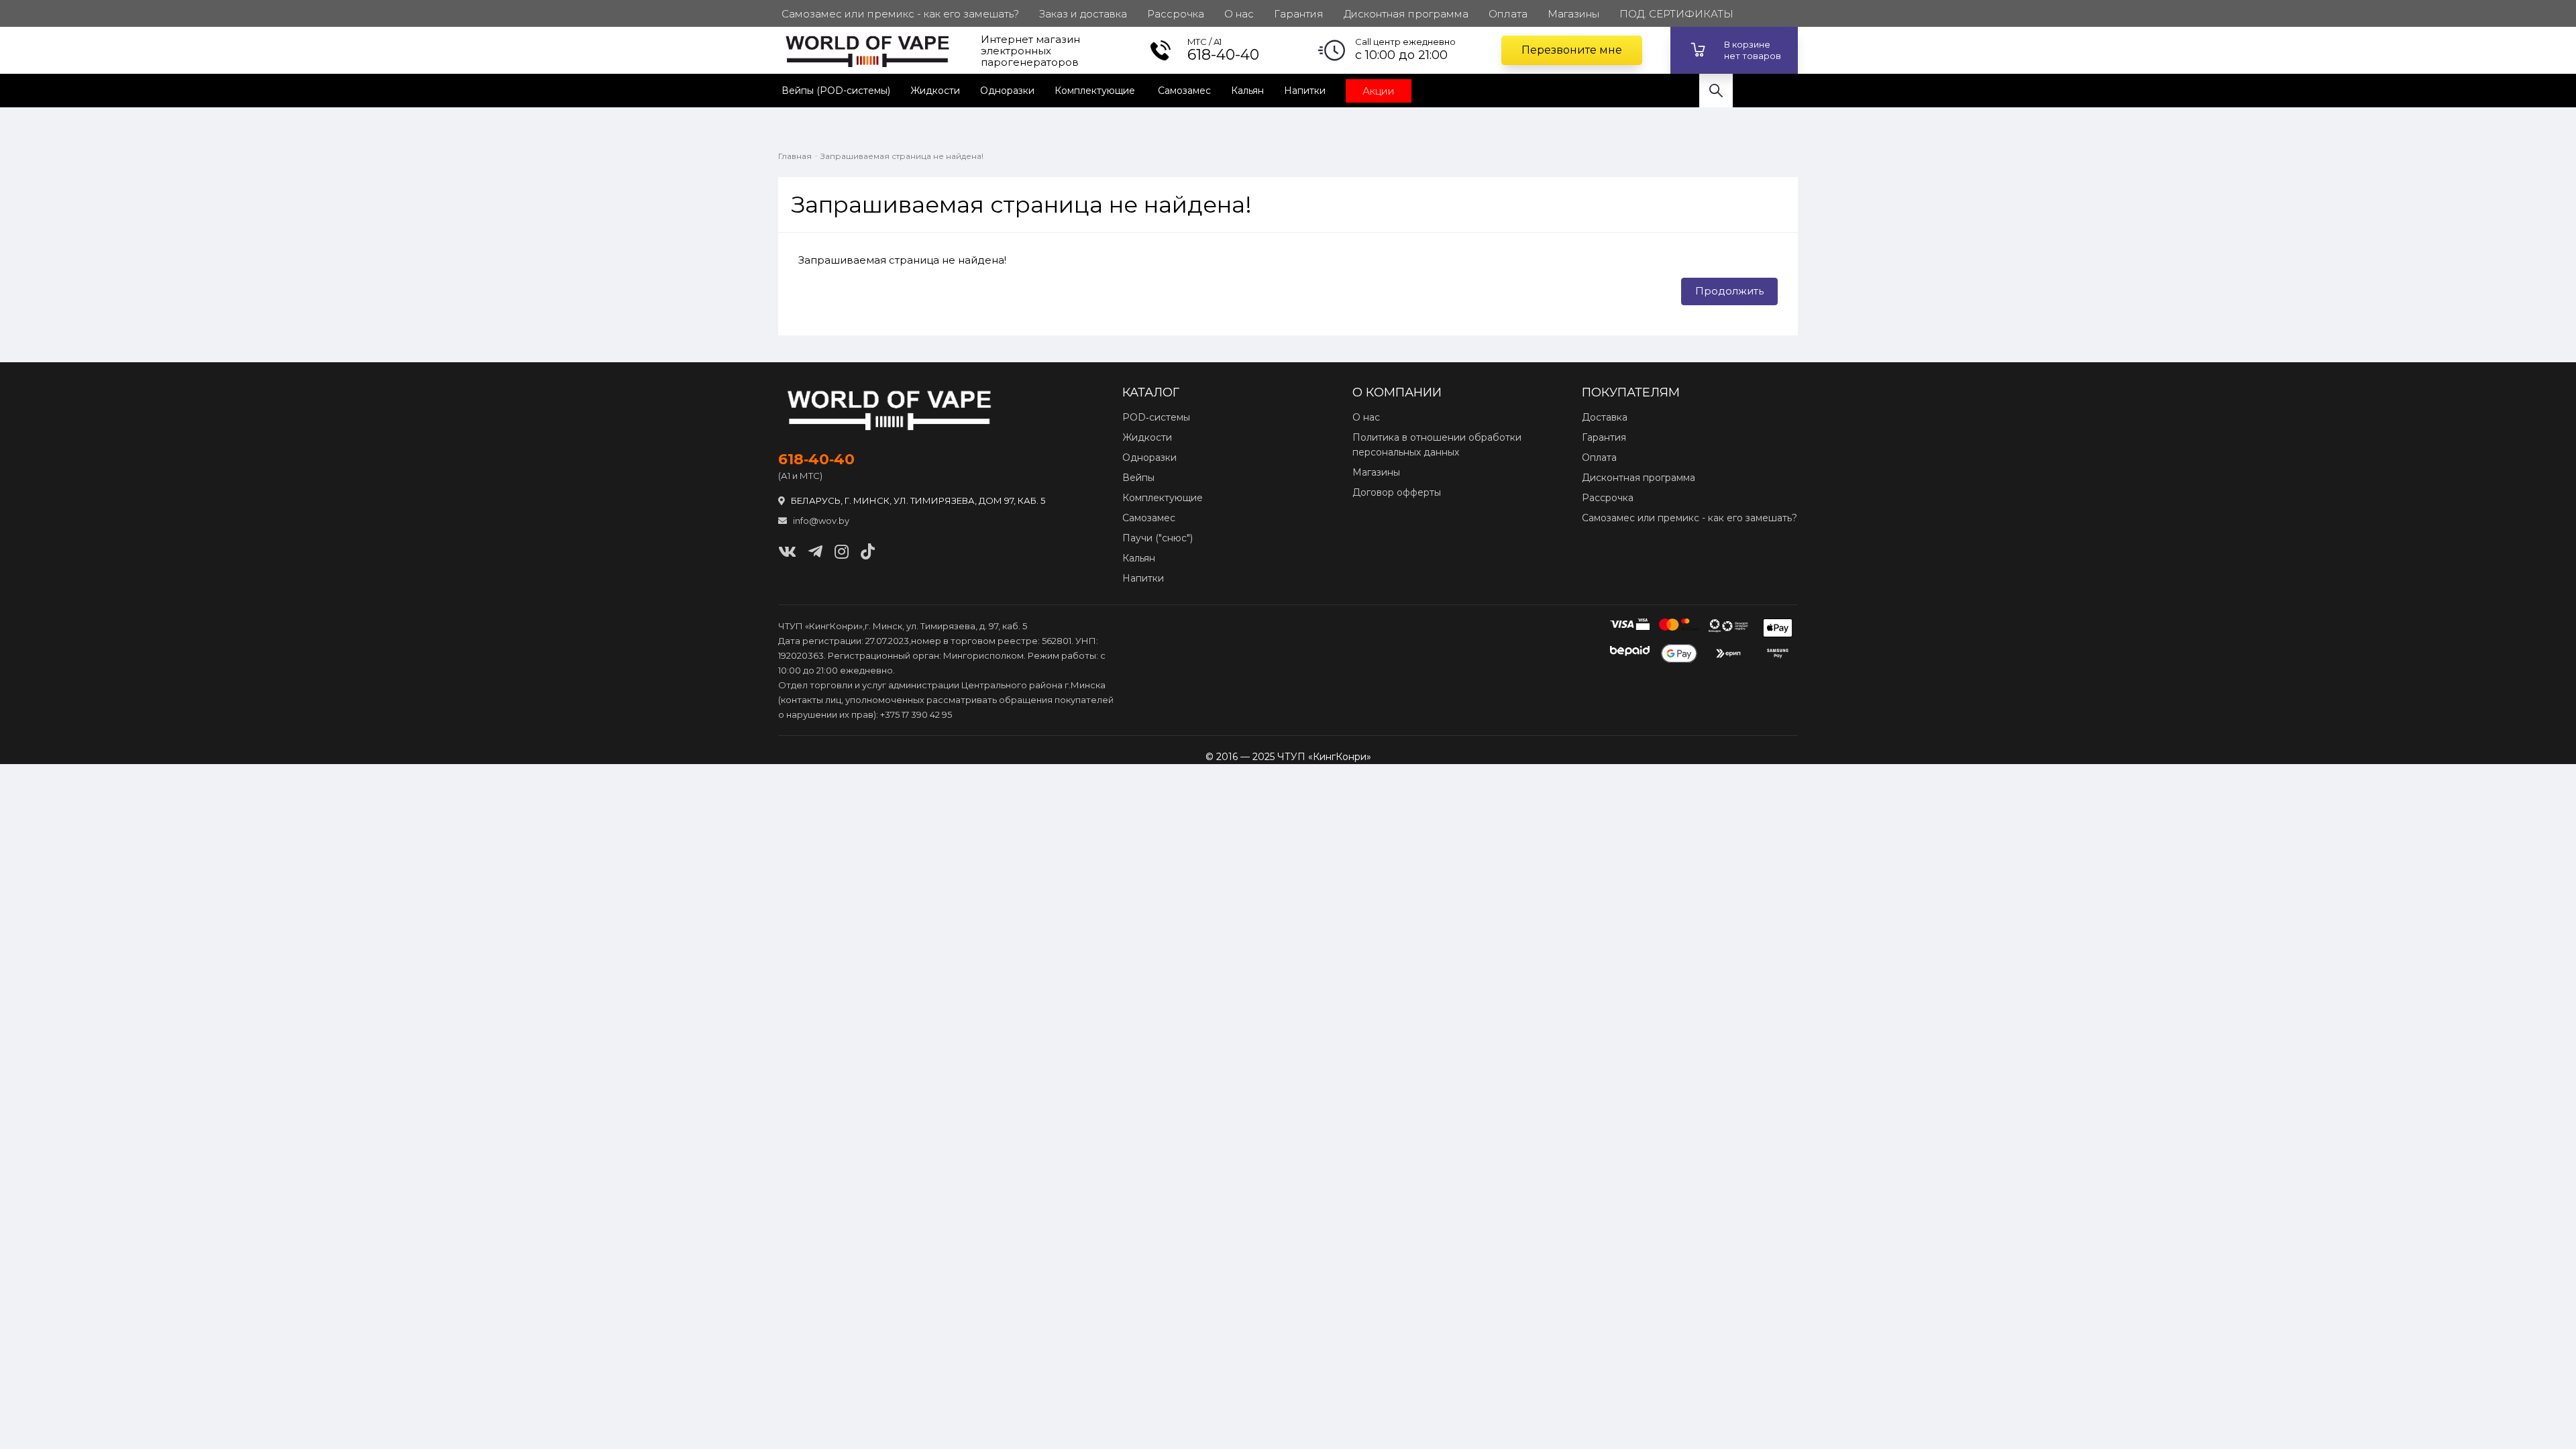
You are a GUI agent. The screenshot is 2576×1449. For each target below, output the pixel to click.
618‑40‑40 (816, 460)
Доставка (1605, 417)
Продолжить (1729, 291)
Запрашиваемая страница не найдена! (902, 156)
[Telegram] (815, 552)
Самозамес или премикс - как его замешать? (1689, 518)
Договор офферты (1397, 492)
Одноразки (1007, 91)
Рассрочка (1608, 498)
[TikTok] (868, 552)
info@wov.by (820, 521)
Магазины (1376, 472)
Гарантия (1604, 437)
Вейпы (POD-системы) (836, 91)
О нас (1366, 417)
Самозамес (1184, 91)
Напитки (1305, 91)
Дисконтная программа (1639, 478)
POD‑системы (1156, 417)
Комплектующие (1096, 91)
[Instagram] (842, 552)
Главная (795, 156)
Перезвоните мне (1572, 50)
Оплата (1599, 458)
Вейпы (1138, 478)
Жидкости (935, 91)
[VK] (787, 552)
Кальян (1247, 91)
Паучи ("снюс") (1158, 538)
